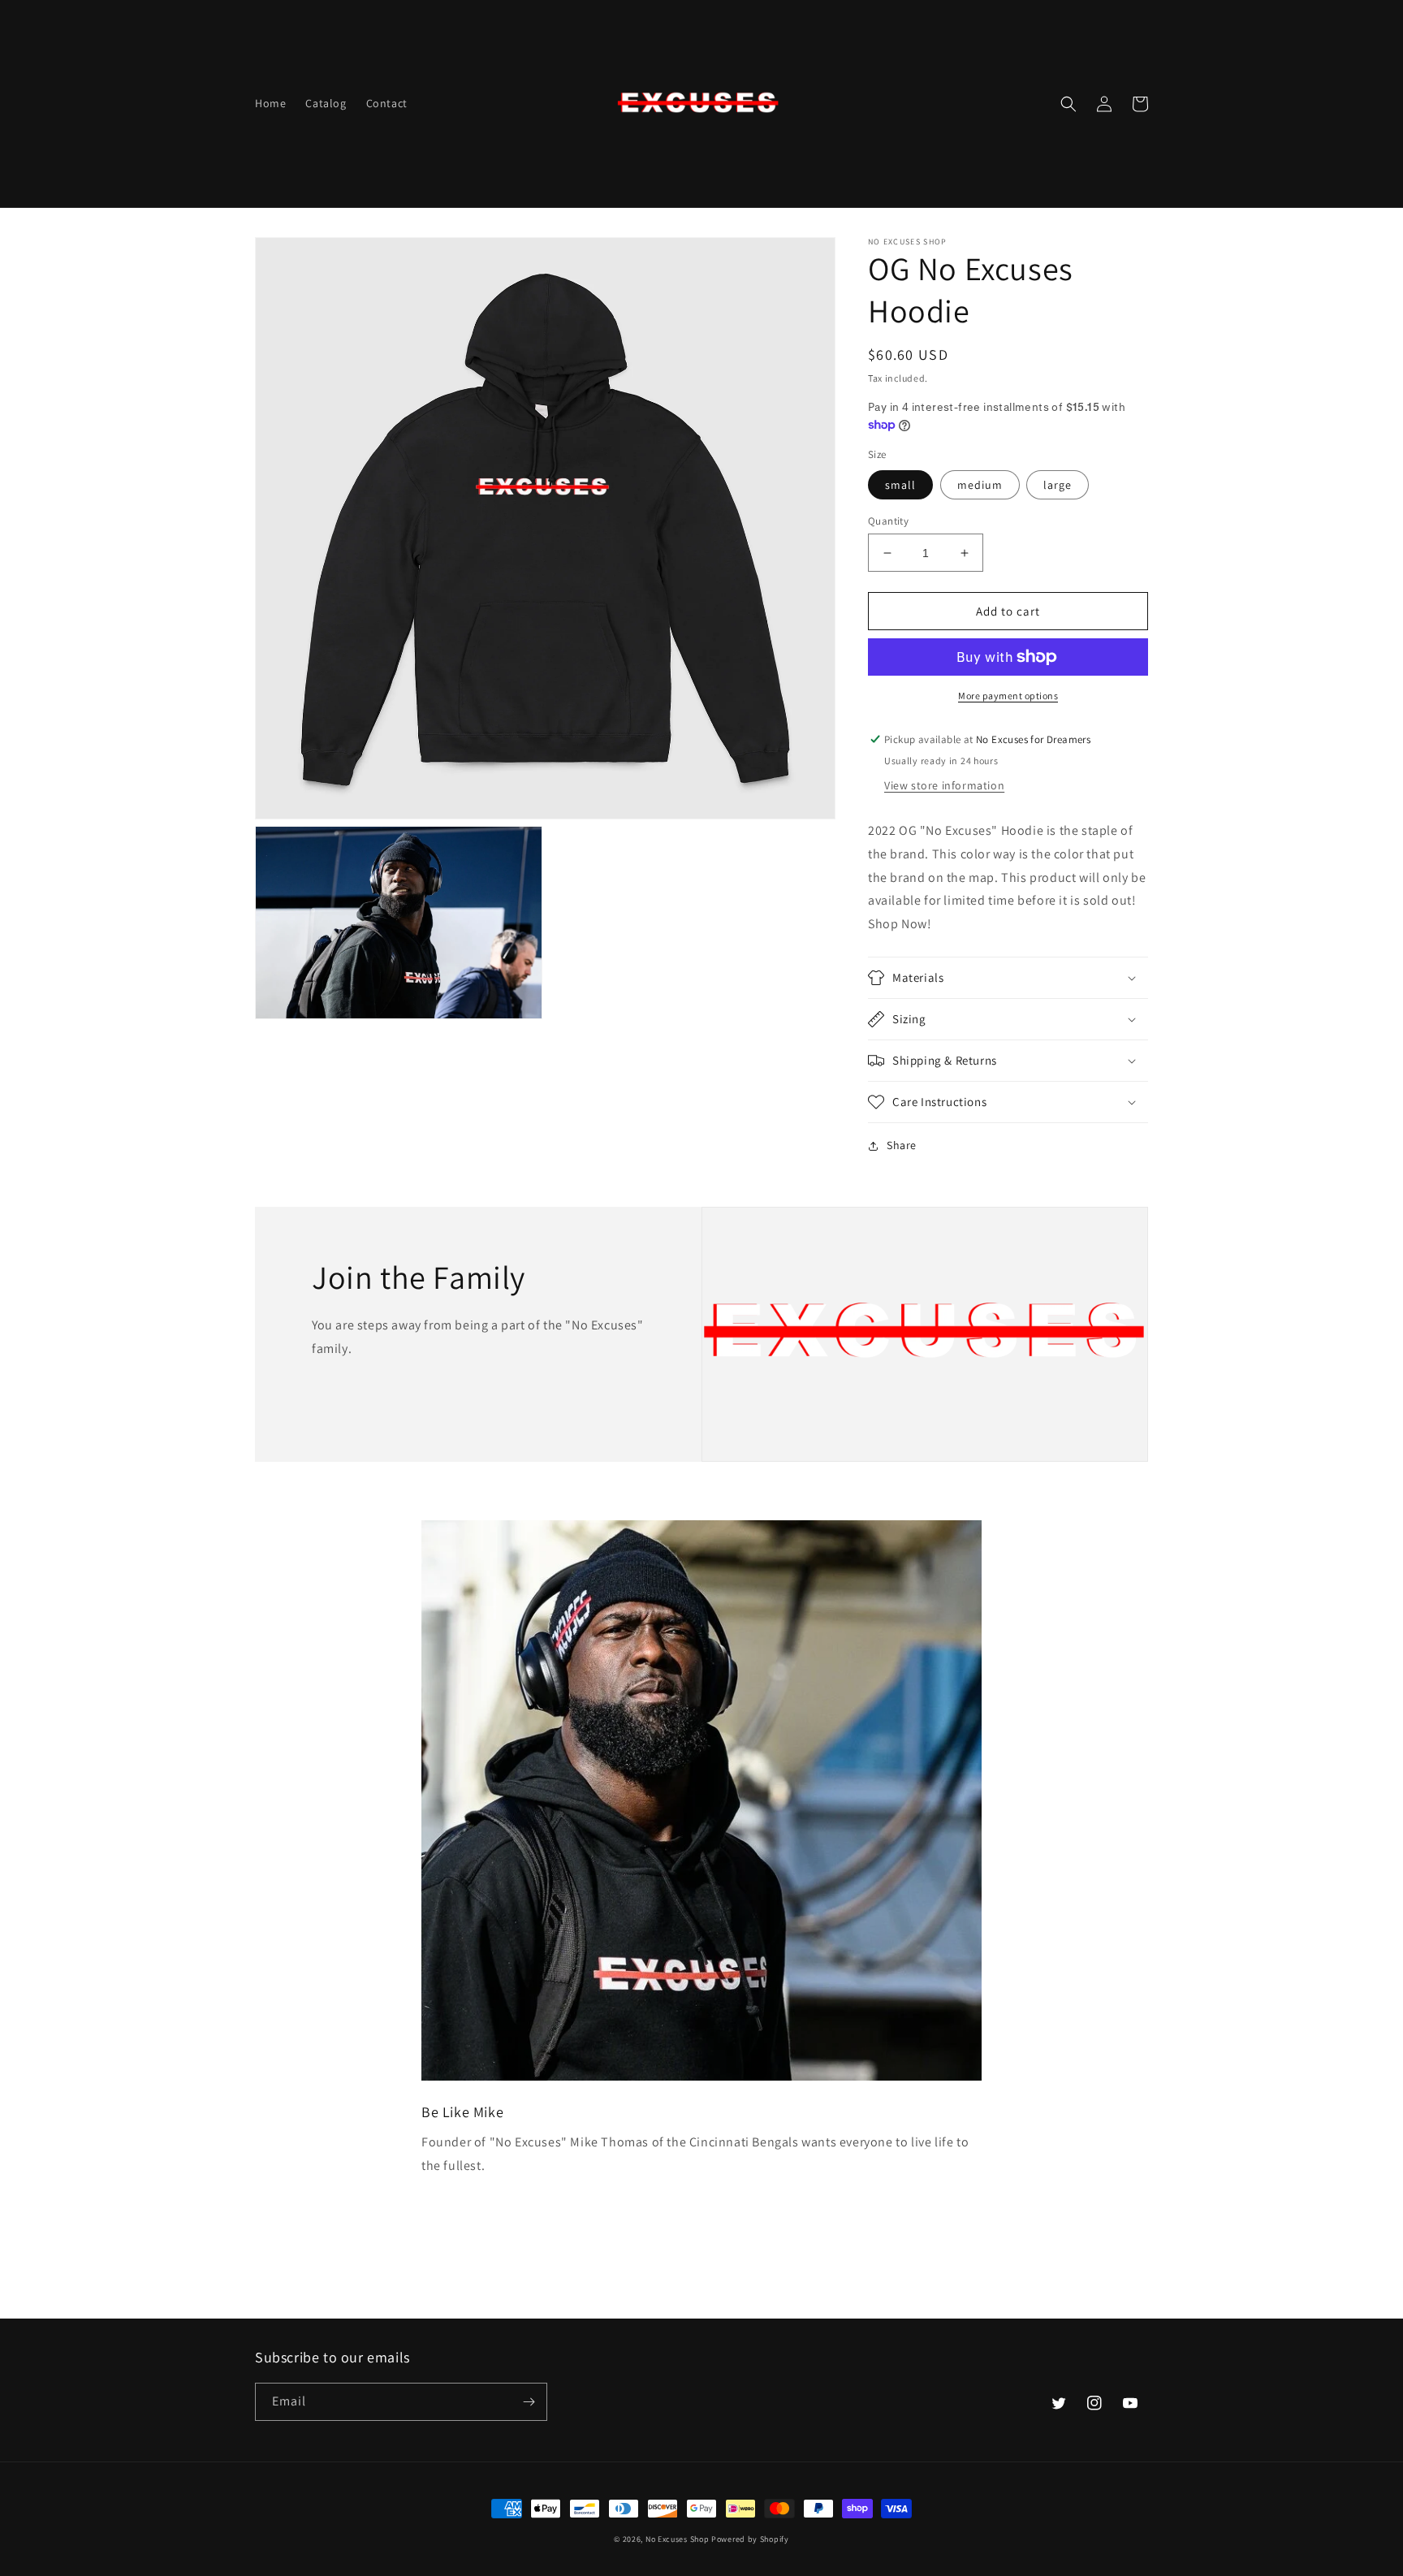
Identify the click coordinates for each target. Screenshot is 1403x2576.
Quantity (888, 521)
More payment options (1008, 696)
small (900, 485)
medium (980, 485)
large (1058, 485)
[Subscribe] (529, 2402)
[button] (1068, 104)
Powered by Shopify (750, 2539)
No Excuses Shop (678, 2539)
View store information (944, 785)
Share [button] (902, 1145)
